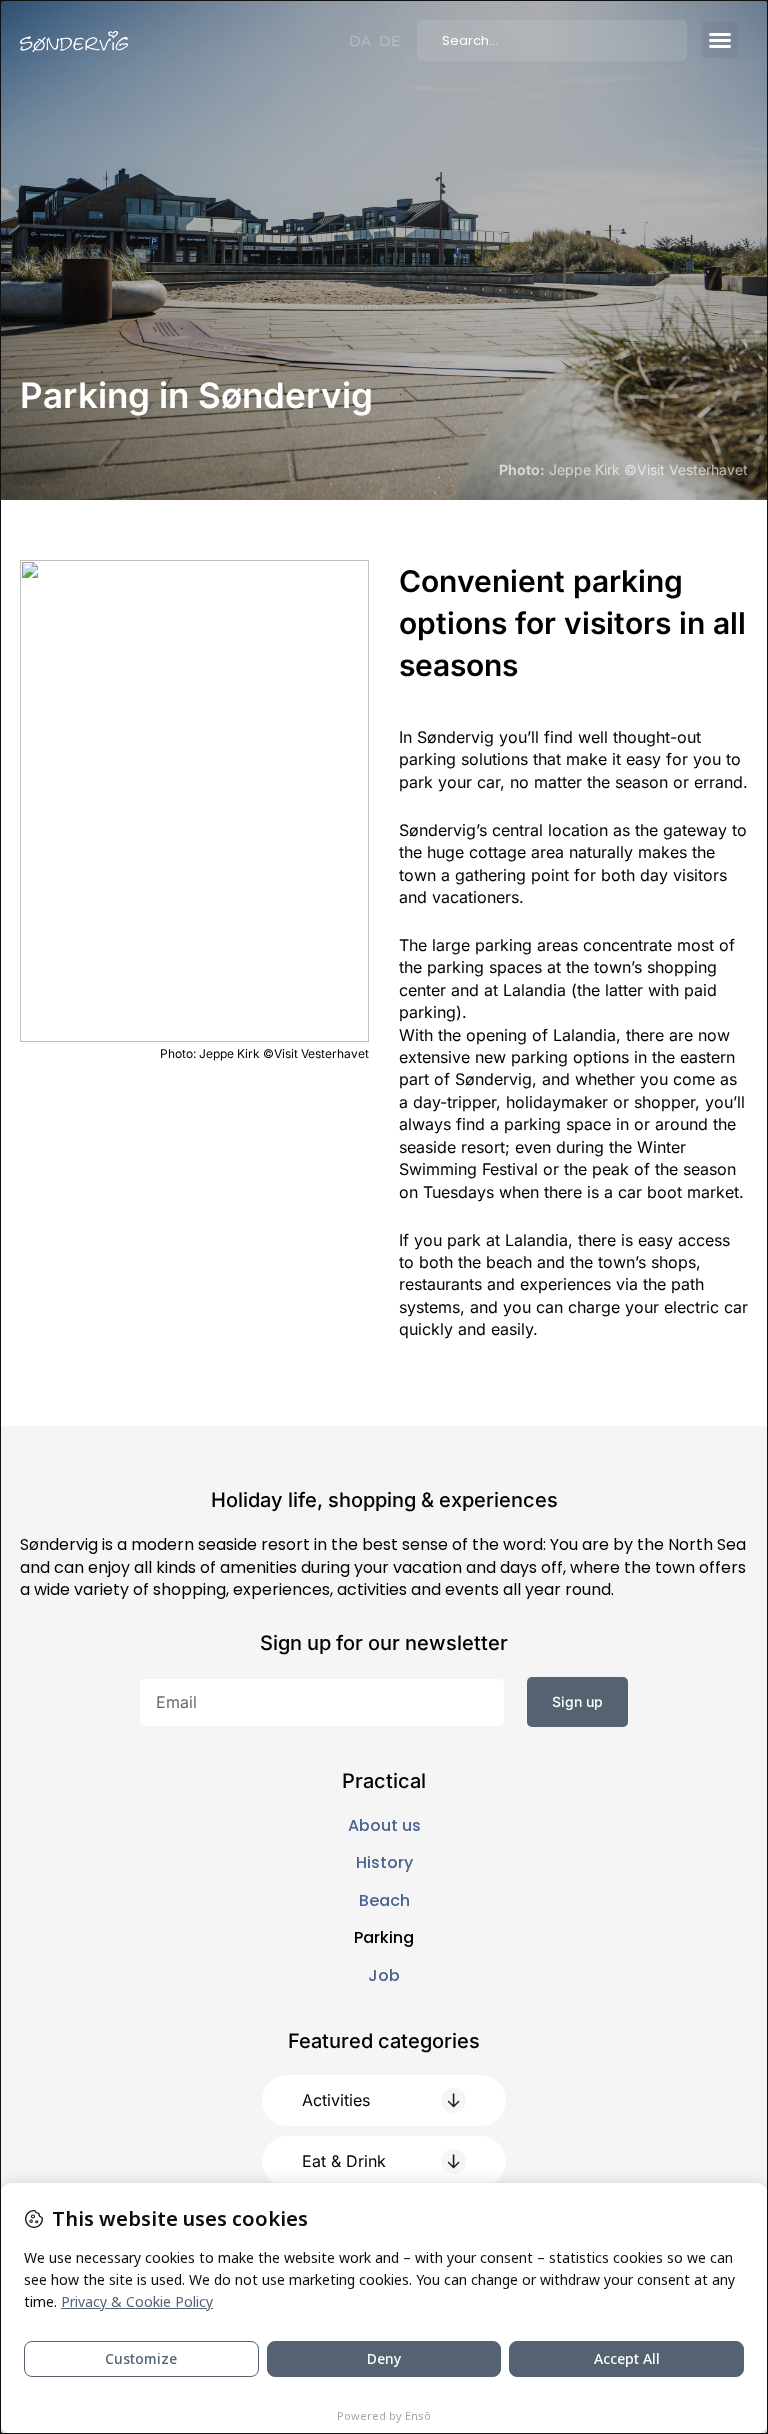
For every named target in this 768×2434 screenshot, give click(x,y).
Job (384, 1976)
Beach (384, 1901)
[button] (720, 40)
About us (384, 1826)
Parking (384, 1938)
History (384, 1863)
